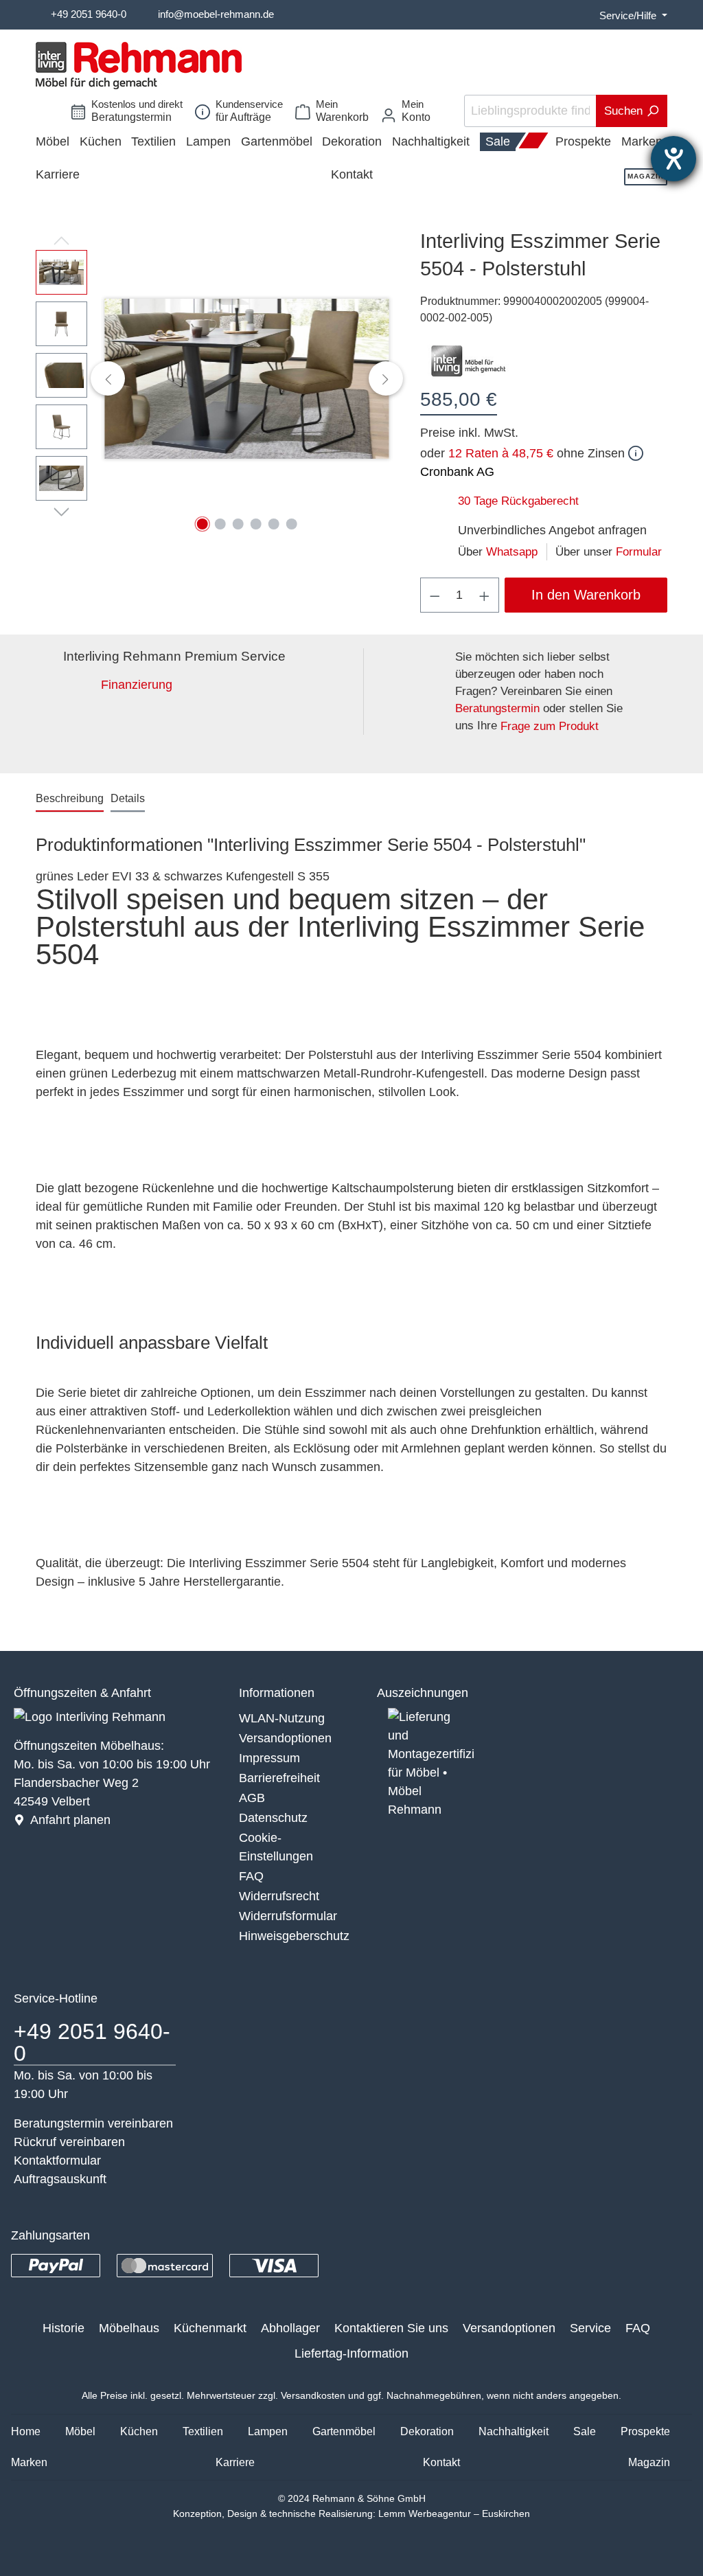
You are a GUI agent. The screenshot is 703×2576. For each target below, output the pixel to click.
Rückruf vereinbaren (69, 2142)
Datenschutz (273, 1818)
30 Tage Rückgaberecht (518, 501)
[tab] (70, 799)
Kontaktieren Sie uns (391, 2328)
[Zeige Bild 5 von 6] (273, 524)
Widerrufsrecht (279, 1896)
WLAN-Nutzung (282, 1718)
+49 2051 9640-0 (89, 14)
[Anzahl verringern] (435, 595)
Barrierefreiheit (279, 1778)
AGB (252, 1798)
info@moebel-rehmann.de (216, 14)
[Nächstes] (386, 378)
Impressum (269, 1758)
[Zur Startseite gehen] (139, 66)
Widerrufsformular (288, 1916)
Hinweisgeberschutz (294, 1936)
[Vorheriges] (108, 378)
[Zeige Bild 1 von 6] (202, 524)
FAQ (251, 1876)
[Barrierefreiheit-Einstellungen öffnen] (673, 159)
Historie (64, 2328)
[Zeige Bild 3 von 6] (238, 524)
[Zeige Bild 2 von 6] (220, 524)
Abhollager (290, 2328)
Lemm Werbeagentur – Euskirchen (454, 2514)
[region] (214, 378)
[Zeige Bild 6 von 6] (291, 524)
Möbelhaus (129, 2328)
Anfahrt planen (70, 1820)
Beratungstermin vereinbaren (93, 2123)
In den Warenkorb (586, 595)
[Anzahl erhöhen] (485, 595)
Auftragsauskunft (60, 2179)
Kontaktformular (57, 2161)
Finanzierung (137, 685)
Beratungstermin (497, 708)
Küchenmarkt (210, 2328)
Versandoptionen (285, 1738)
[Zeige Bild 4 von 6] (255, 524)
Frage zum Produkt (550, 726)
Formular (639, 552)
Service (590, 2328)
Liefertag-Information (351, 2353)
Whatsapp (512, 552)
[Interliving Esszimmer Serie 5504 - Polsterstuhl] (247, 379)
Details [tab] (128, 798)
